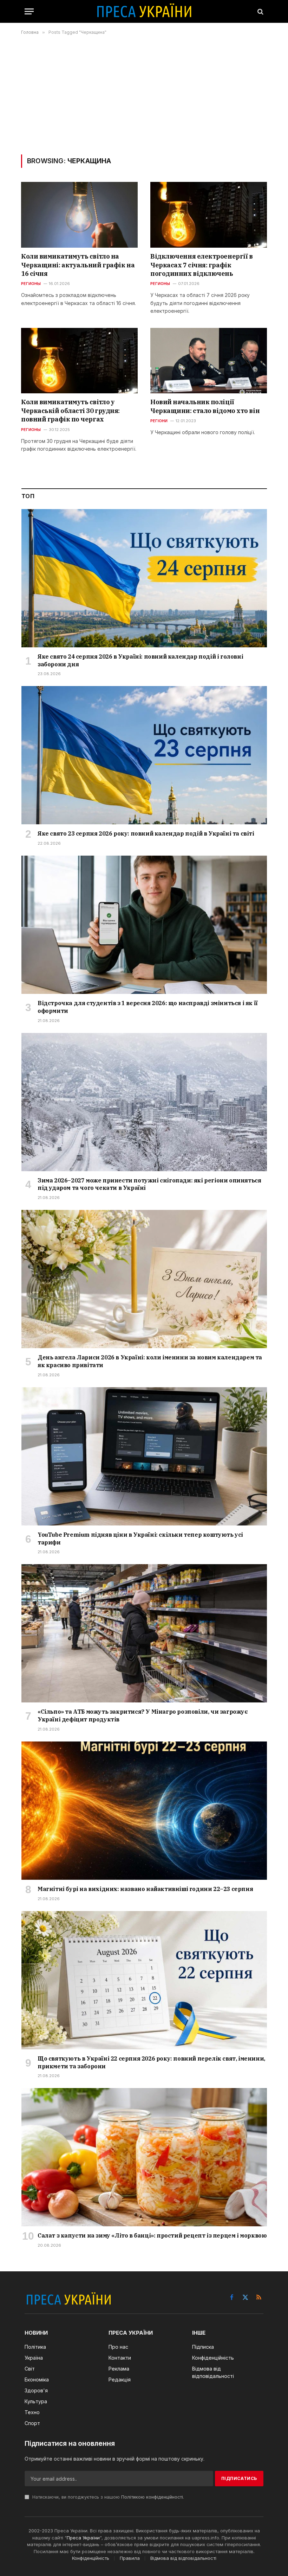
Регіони (159, 421)
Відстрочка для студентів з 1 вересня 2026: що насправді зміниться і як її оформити (148, 1007)
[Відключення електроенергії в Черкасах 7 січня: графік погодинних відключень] (209, 215)
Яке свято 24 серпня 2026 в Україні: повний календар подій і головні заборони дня (140, 660)
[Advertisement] (144, 95)
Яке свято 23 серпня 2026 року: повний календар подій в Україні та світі (146, 833)
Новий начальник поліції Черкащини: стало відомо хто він (205, 406)
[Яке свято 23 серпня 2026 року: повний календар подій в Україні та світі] (144, 755)
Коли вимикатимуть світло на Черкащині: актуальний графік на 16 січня (78, 265)
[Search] (260, 11)
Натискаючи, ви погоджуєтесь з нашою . (107, 2497)
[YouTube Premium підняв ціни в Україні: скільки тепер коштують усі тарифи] (144, 1456)
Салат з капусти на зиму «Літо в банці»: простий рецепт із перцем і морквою (152, 2235)
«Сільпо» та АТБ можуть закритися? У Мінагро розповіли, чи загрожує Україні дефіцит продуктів (143, 1715)
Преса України (83, 2538)
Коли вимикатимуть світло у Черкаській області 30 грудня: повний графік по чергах (70, 411)
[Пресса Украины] (144, 11)
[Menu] (29, 11)
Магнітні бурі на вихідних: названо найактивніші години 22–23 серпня (145, 1889)
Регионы (31, 284)
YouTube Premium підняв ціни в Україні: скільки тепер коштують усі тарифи (140, 1538)
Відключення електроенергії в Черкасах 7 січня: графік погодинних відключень (201, 265)
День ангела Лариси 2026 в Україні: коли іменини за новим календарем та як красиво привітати (150, 1361)
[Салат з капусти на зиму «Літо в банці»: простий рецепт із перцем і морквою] (144, 2157)
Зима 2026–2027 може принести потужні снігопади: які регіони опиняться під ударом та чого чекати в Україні (149, 1184)
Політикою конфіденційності (152, 2497)
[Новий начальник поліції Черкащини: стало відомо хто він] (209, 361)
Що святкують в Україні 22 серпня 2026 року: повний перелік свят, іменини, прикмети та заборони (151, 2062)
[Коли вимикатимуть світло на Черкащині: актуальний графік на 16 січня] (79, 215)
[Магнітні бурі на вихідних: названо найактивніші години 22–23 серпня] (144, 1811)
